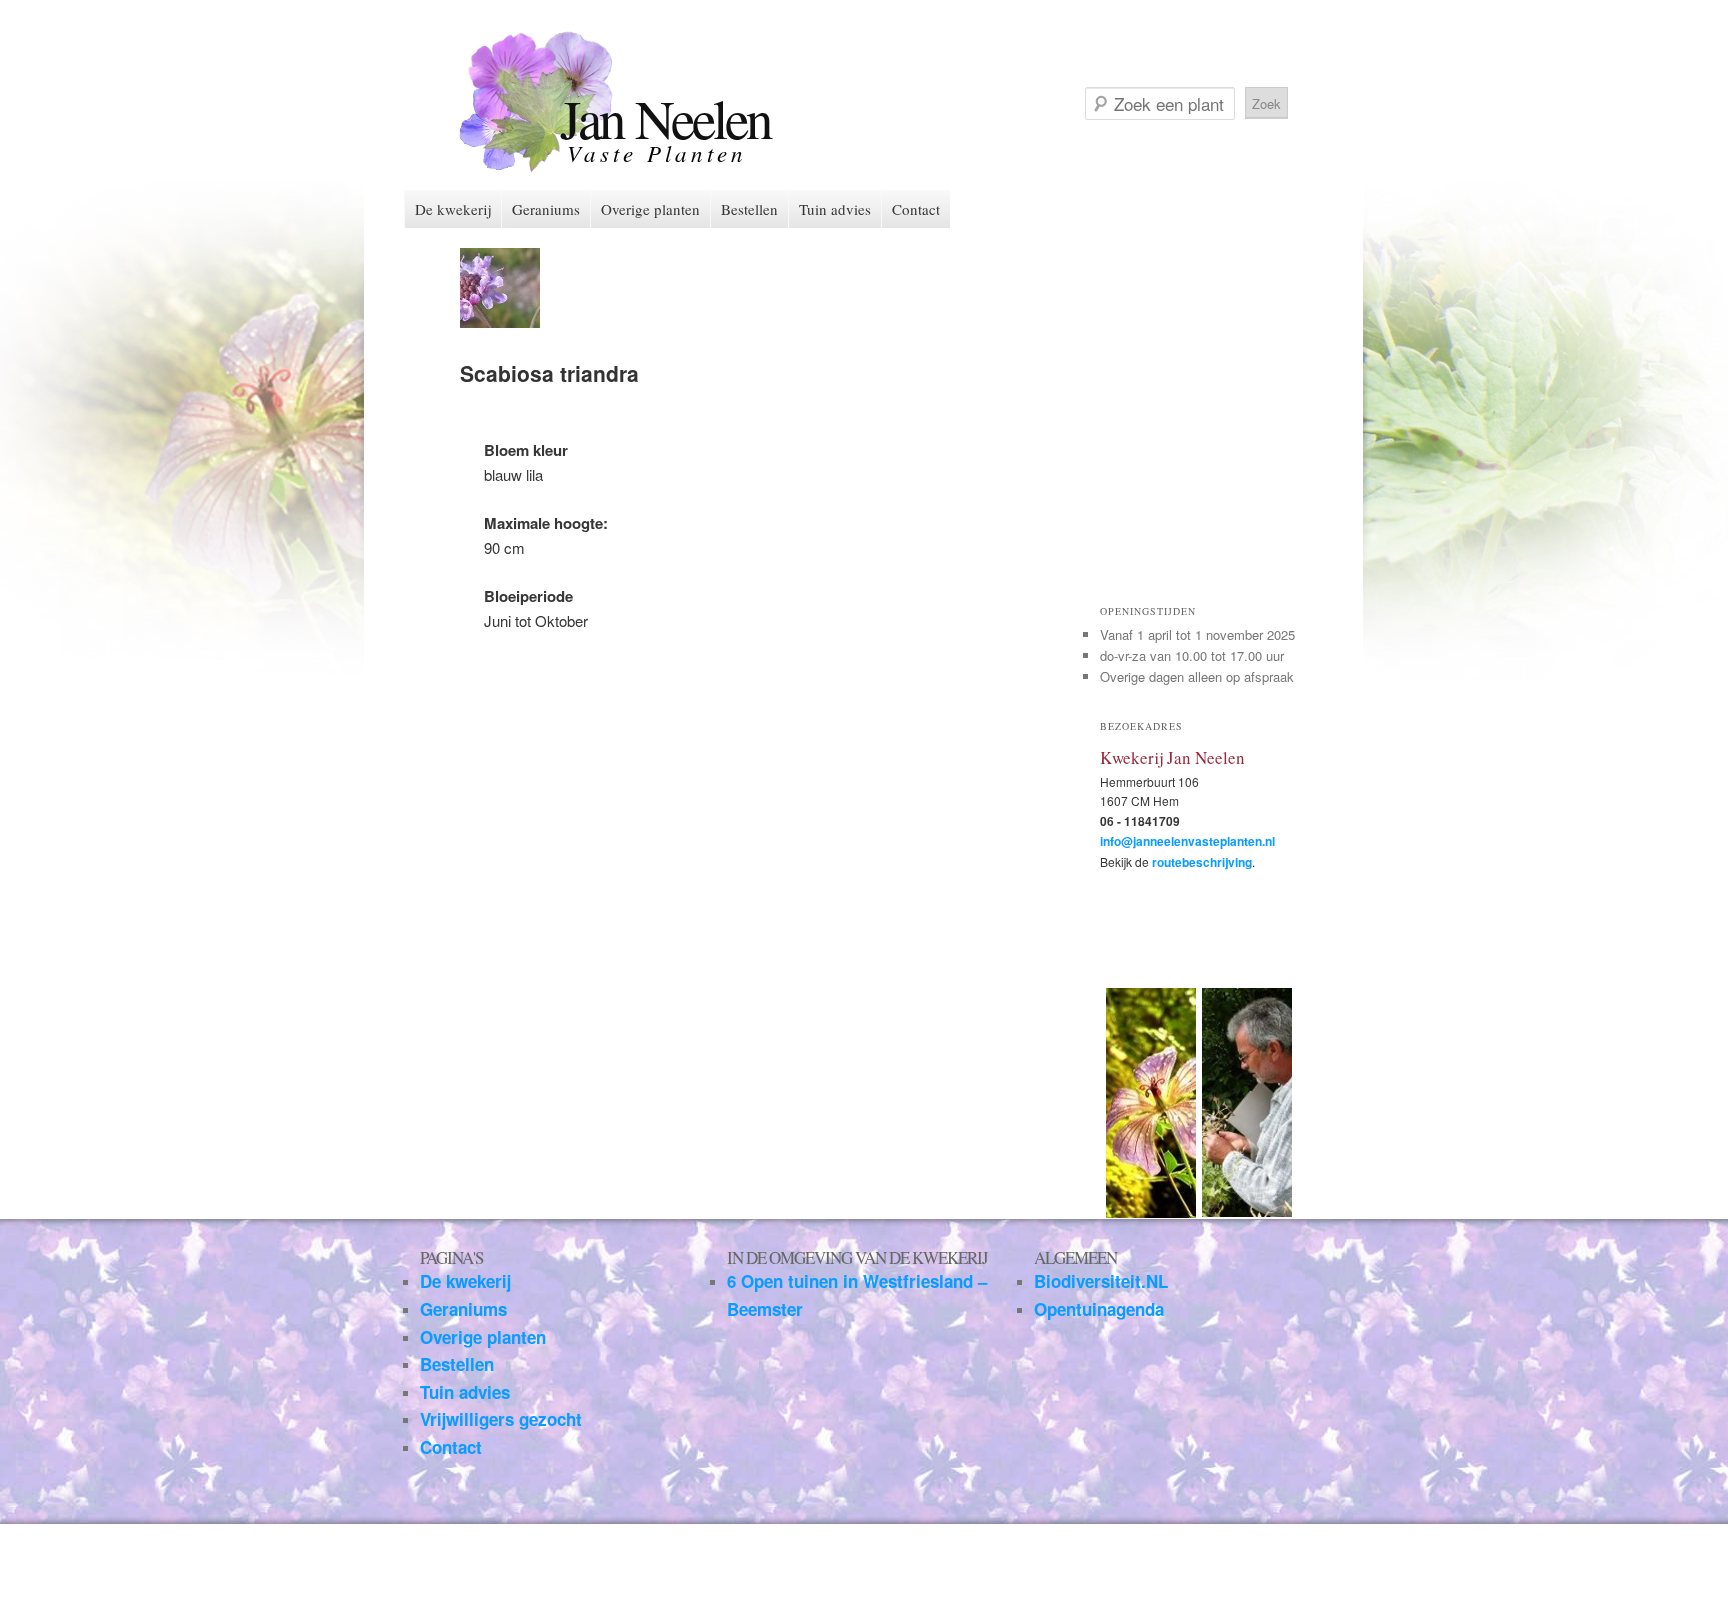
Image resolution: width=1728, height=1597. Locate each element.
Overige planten (650, 209)
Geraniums (546, 209)
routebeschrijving (1202, 862)
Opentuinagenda (1099, 1309)
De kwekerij (453, 209)
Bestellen (749, 209)
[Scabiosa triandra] (500, 321)
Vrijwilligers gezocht (501, 1419)
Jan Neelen (665, 117)
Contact (916, 209)
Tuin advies (835, 209)
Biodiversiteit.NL (1101, 1281)
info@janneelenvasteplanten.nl (1187, 841)
